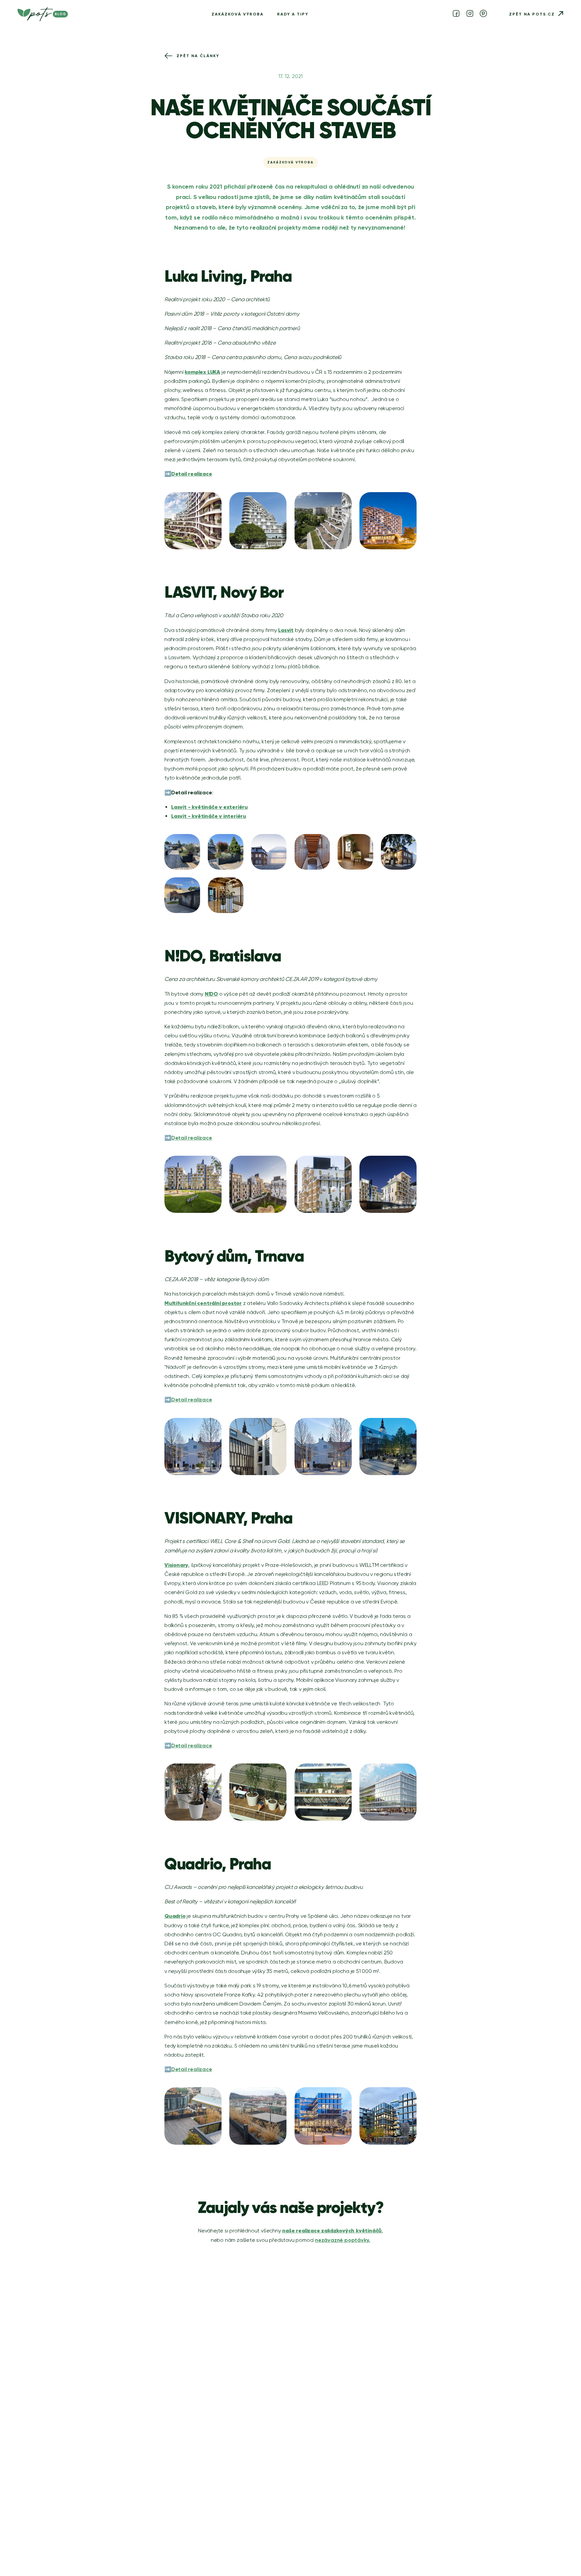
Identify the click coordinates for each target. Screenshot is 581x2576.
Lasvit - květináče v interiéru (209, 816)
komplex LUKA (202, 372)
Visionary (176, 1565)
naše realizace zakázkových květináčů (332, 2230)
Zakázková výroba (238, 14)
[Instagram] (470, 14)
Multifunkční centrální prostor (203, 1303)
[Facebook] (456, 14)
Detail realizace (192, 474)
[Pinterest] (483, 14)
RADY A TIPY (293, 14)
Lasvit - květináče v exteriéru (209, 807)
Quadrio (175, 1916)
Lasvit (286, 630)
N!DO (211, 994)
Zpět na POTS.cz (532, 14)
